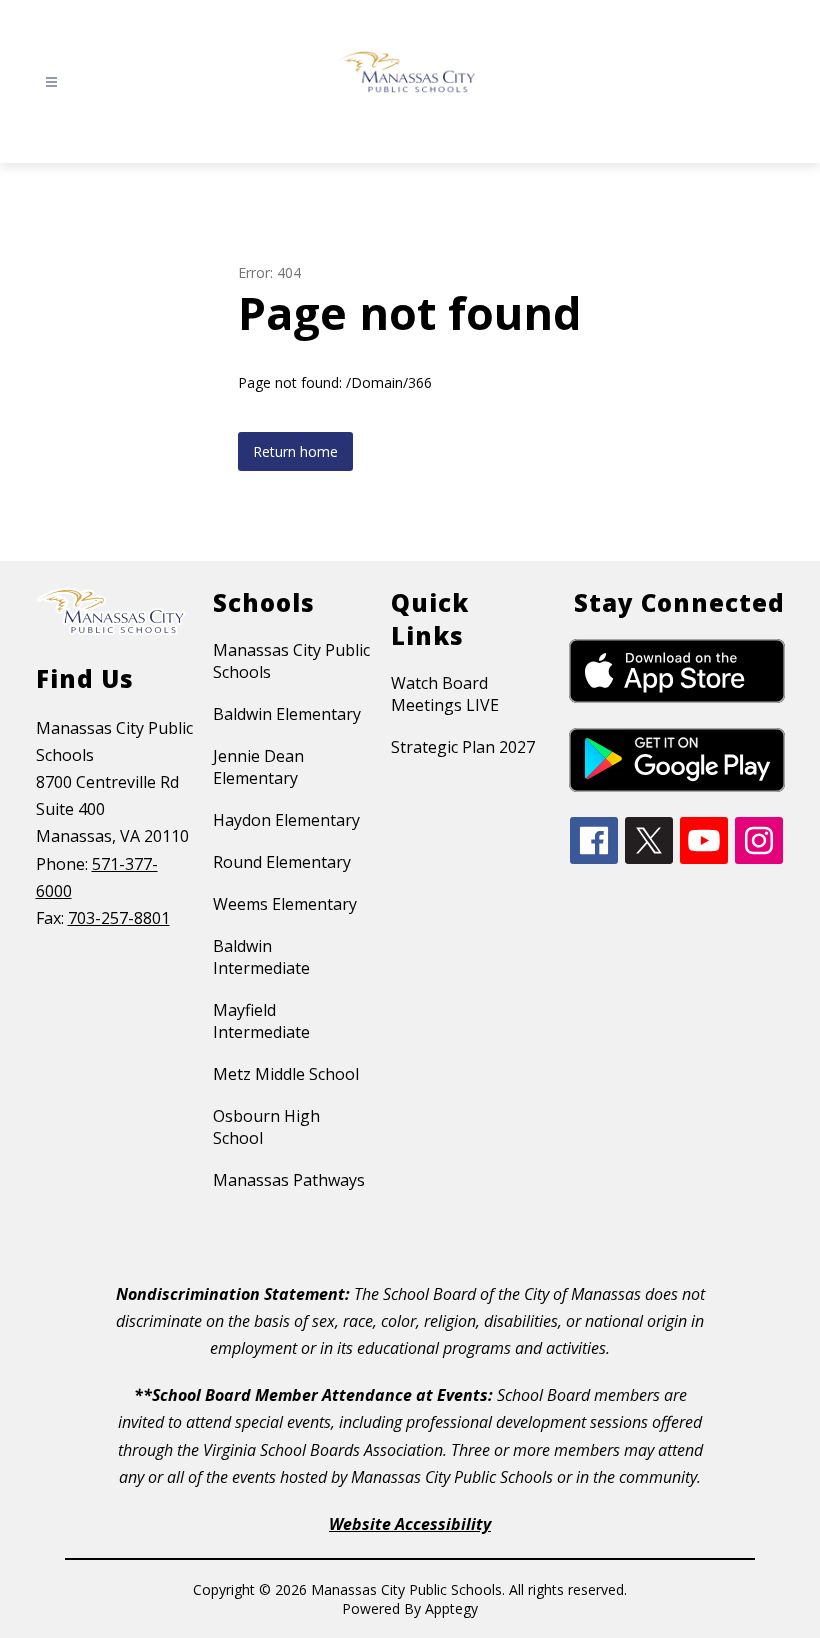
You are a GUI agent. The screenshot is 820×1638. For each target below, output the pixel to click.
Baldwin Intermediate (261, 957)
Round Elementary (282, 862)
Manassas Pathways (289, 1180)
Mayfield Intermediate (261, 1021)
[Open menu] (51, 82)
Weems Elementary (285, 904)
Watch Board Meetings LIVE (445, 694)
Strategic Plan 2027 (463, 747)
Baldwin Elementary (287, 714)
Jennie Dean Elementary (258, 767)
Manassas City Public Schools (291, 661)
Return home (295, 451)
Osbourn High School (266, 1127)
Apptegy (451, 1608)
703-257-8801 (119, 918)
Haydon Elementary (286, 820)
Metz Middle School (286, 1074)
